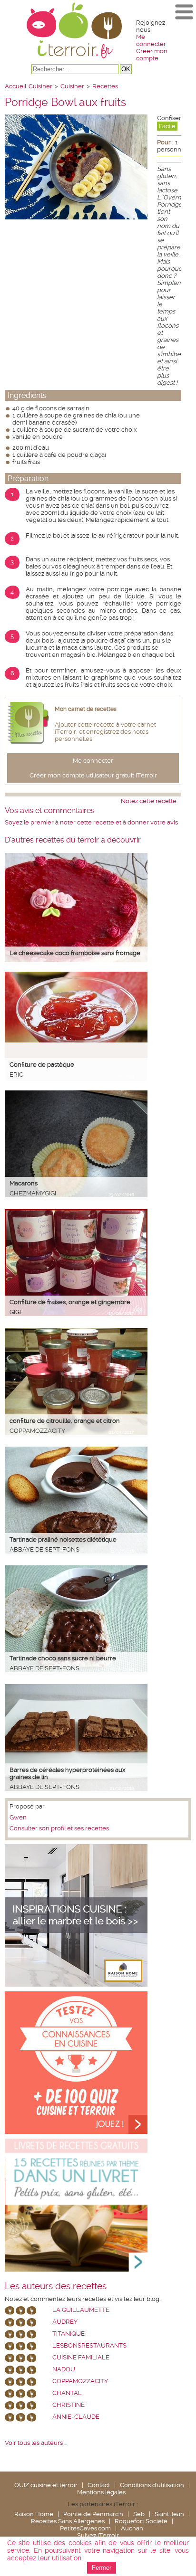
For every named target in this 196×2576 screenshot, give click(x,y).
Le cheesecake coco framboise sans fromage (75, 953)
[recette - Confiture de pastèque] (76, 1040)
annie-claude (76, 2417)
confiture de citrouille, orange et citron (65, 1421)
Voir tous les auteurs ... (36, 2443)
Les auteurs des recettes (56, 2286)
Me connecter (151, 40)
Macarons (24, 1183)
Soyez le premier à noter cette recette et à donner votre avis (91, 822)
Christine (69, 2405)
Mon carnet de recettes (86, 709)
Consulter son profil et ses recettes (59, 1828)
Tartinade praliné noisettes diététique (63, 1539)
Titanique (69, 2334)
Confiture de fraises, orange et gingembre (70, 1302)
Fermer (102, 2568)
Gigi (15, 1312)
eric (16, 1075)
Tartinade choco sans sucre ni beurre (63, 1658)
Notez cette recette (149, 801)
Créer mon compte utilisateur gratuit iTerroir (93, 775)
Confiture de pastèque (42, 1065)
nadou (64, 2369)
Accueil (15, 86)
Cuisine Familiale (81, 2357)
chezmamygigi (33, 1193)
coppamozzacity (37, 1431)
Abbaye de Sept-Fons (44, 1549)
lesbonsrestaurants (89, 2345)
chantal (67, 2393)
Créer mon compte (152, 55)
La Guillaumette (81, 2310)
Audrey (65, 2322)
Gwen (18, 1817)
